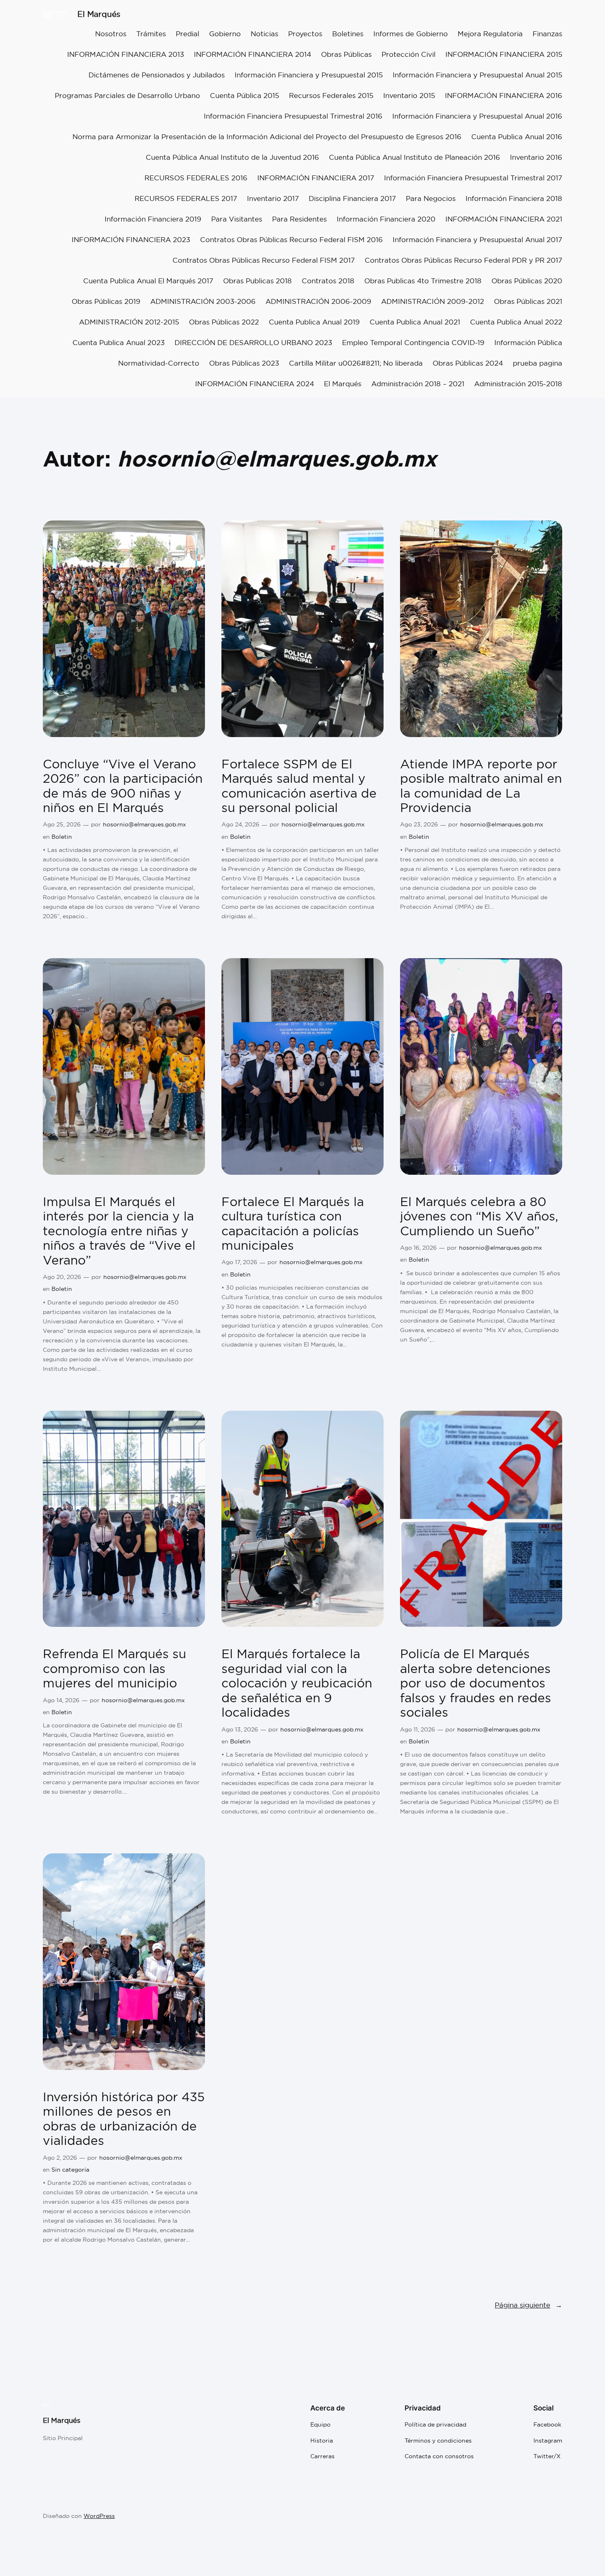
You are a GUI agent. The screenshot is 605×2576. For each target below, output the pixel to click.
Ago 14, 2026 (61, 1700)
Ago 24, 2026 (240, 824)
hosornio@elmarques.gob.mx (144, 824)
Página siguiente (528, 2305)
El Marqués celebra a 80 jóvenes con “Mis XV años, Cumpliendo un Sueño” (479, 1217)
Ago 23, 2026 (419, 824)
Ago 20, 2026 (62, 1277)
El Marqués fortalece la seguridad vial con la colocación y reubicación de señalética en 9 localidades (297, 1683)
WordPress (99, 2516)
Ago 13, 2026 (240, 1729)
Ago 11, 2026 (418, 1729)
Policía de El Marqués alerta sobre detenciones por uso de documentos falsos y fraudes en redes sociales (476, 1683)
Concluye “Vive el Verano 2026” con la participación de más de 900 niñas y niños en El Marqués (123, 786)
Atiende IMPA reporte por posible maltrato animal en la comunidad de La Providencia (481, 786)
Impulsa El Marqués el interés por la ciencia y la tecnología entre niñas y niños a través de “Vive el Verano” (119, 1231)
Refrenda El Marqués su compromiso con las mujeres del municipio (114, 1669)
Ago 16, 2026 (418, 1248)
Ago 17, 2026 (239, 1262)
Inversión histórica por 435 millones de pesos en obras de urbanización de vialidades (124, 2119)
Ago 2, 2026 (60, 2158)
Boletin (62, 837)
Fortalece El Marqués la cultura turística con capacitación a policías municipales (293, 1224)
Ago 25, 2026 (62, 824)
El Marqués (99, 14)
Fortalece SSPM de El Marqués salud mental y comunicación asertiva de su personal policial (299, 786)
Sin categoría (70, 2170)
